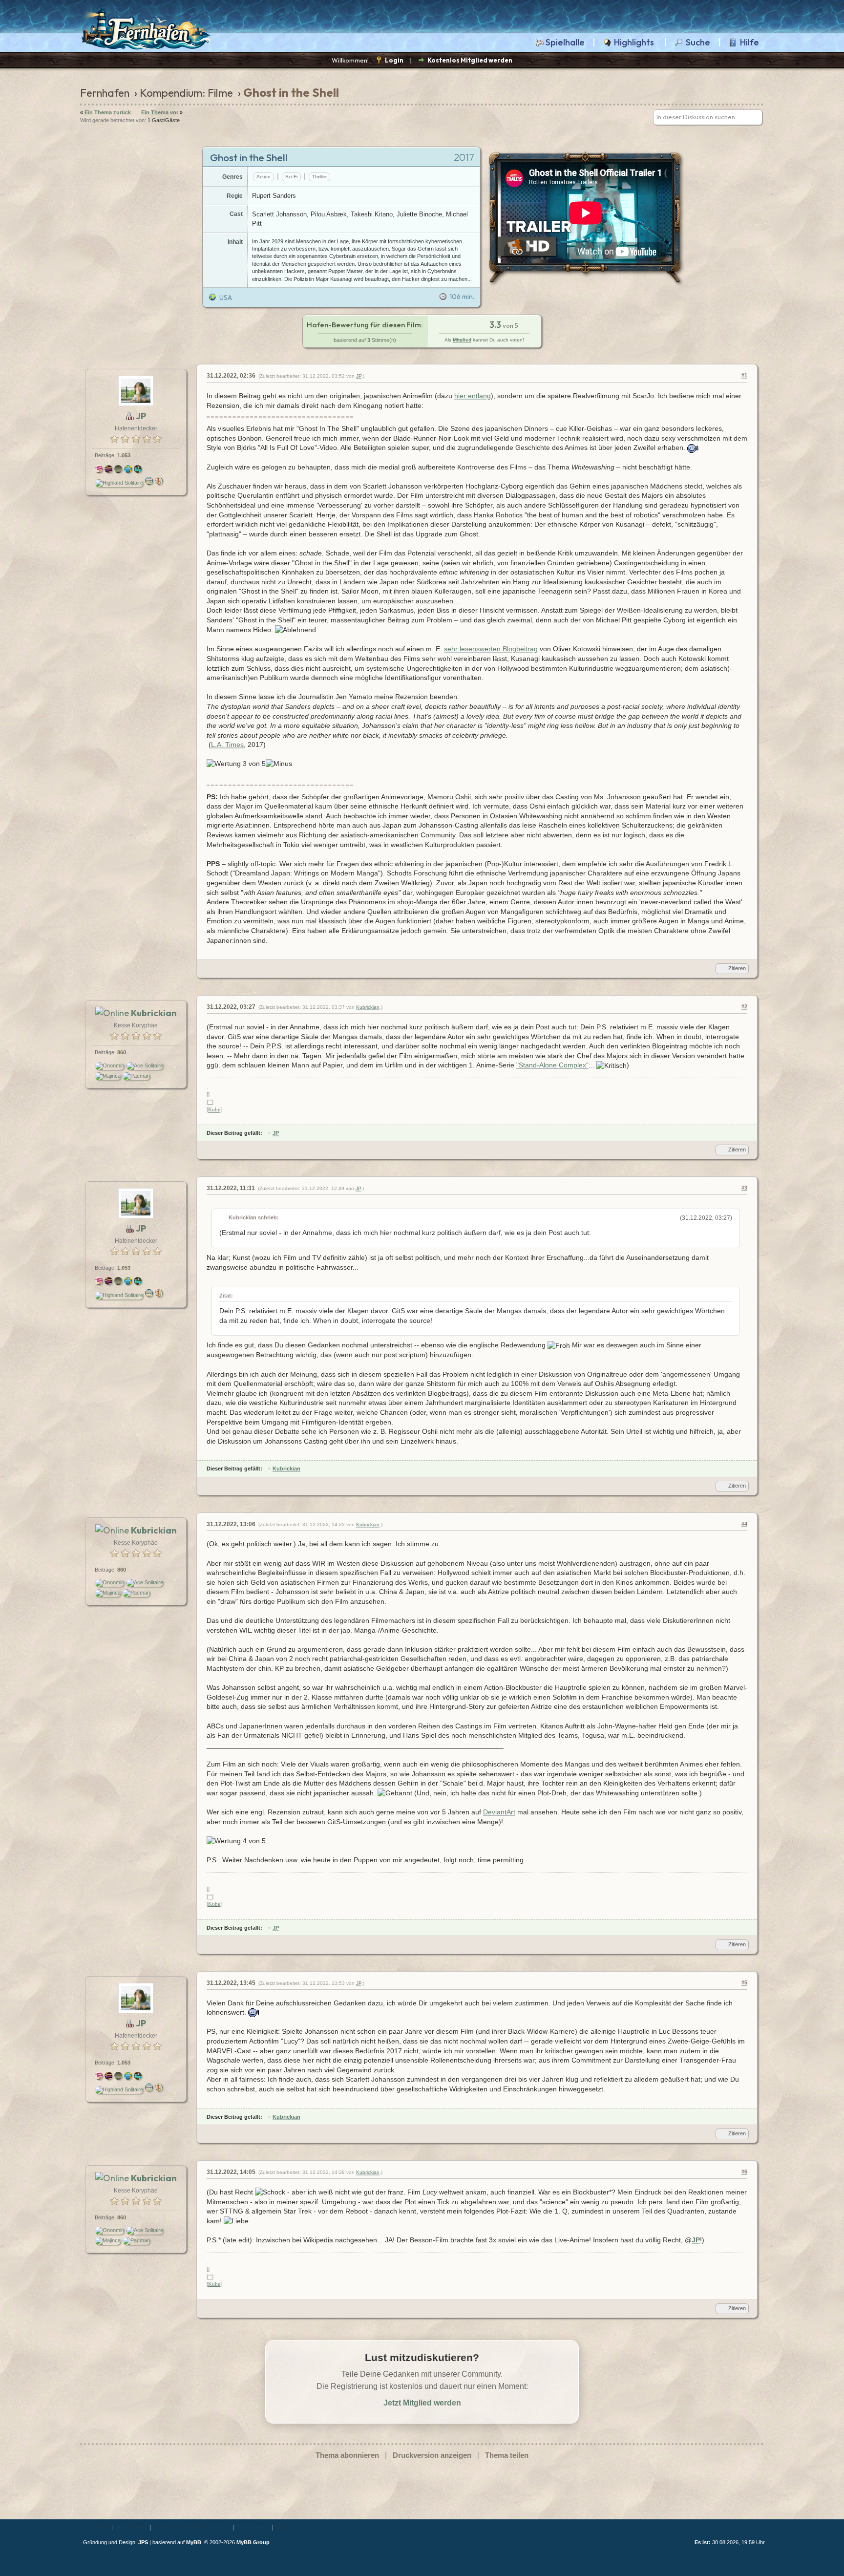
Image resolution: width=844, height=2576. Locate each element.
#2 (744, 1006)
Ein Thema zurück (108, 112)
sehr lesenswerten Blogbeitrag (491, 649)
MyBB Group (253, 2542)
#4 (744, 1524)
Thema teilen (507, 2455)
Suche (698, 43)
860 (122, 1052)
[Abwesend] (130, 416)
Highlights (634, 43)
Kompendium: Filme (186, 93)
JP (359, 376)
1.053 (124, 455)
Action (264, 177)
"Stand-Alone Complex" (552, 1065)
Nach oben (131, 2527)
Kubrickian (368, 1007)
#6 (744, 2172)
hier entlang (473, 396)
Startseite (95, 2527)
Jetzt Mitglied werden (422, 2403)
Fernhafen (105, 93)
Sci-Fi (291, 177)
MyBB (194, 2542)
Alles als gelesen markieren (192, 2527)
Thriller (319, 177)
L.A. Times (227, 745)
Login (394, 60)
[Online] (112, 1013)
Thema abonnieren (347, 2455)
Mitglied (462, 340)
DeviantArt (499, 1812)
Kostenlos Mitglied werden (470, 60)
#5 (744, 1982)
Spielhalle (565, 43)
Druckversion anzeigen (432, 2455)
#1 (744, 375)
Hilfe (749, 43)
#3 (744, 1188)
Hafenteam (253, 2527)
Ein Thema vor (160, 112)
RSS (283, 2527)
